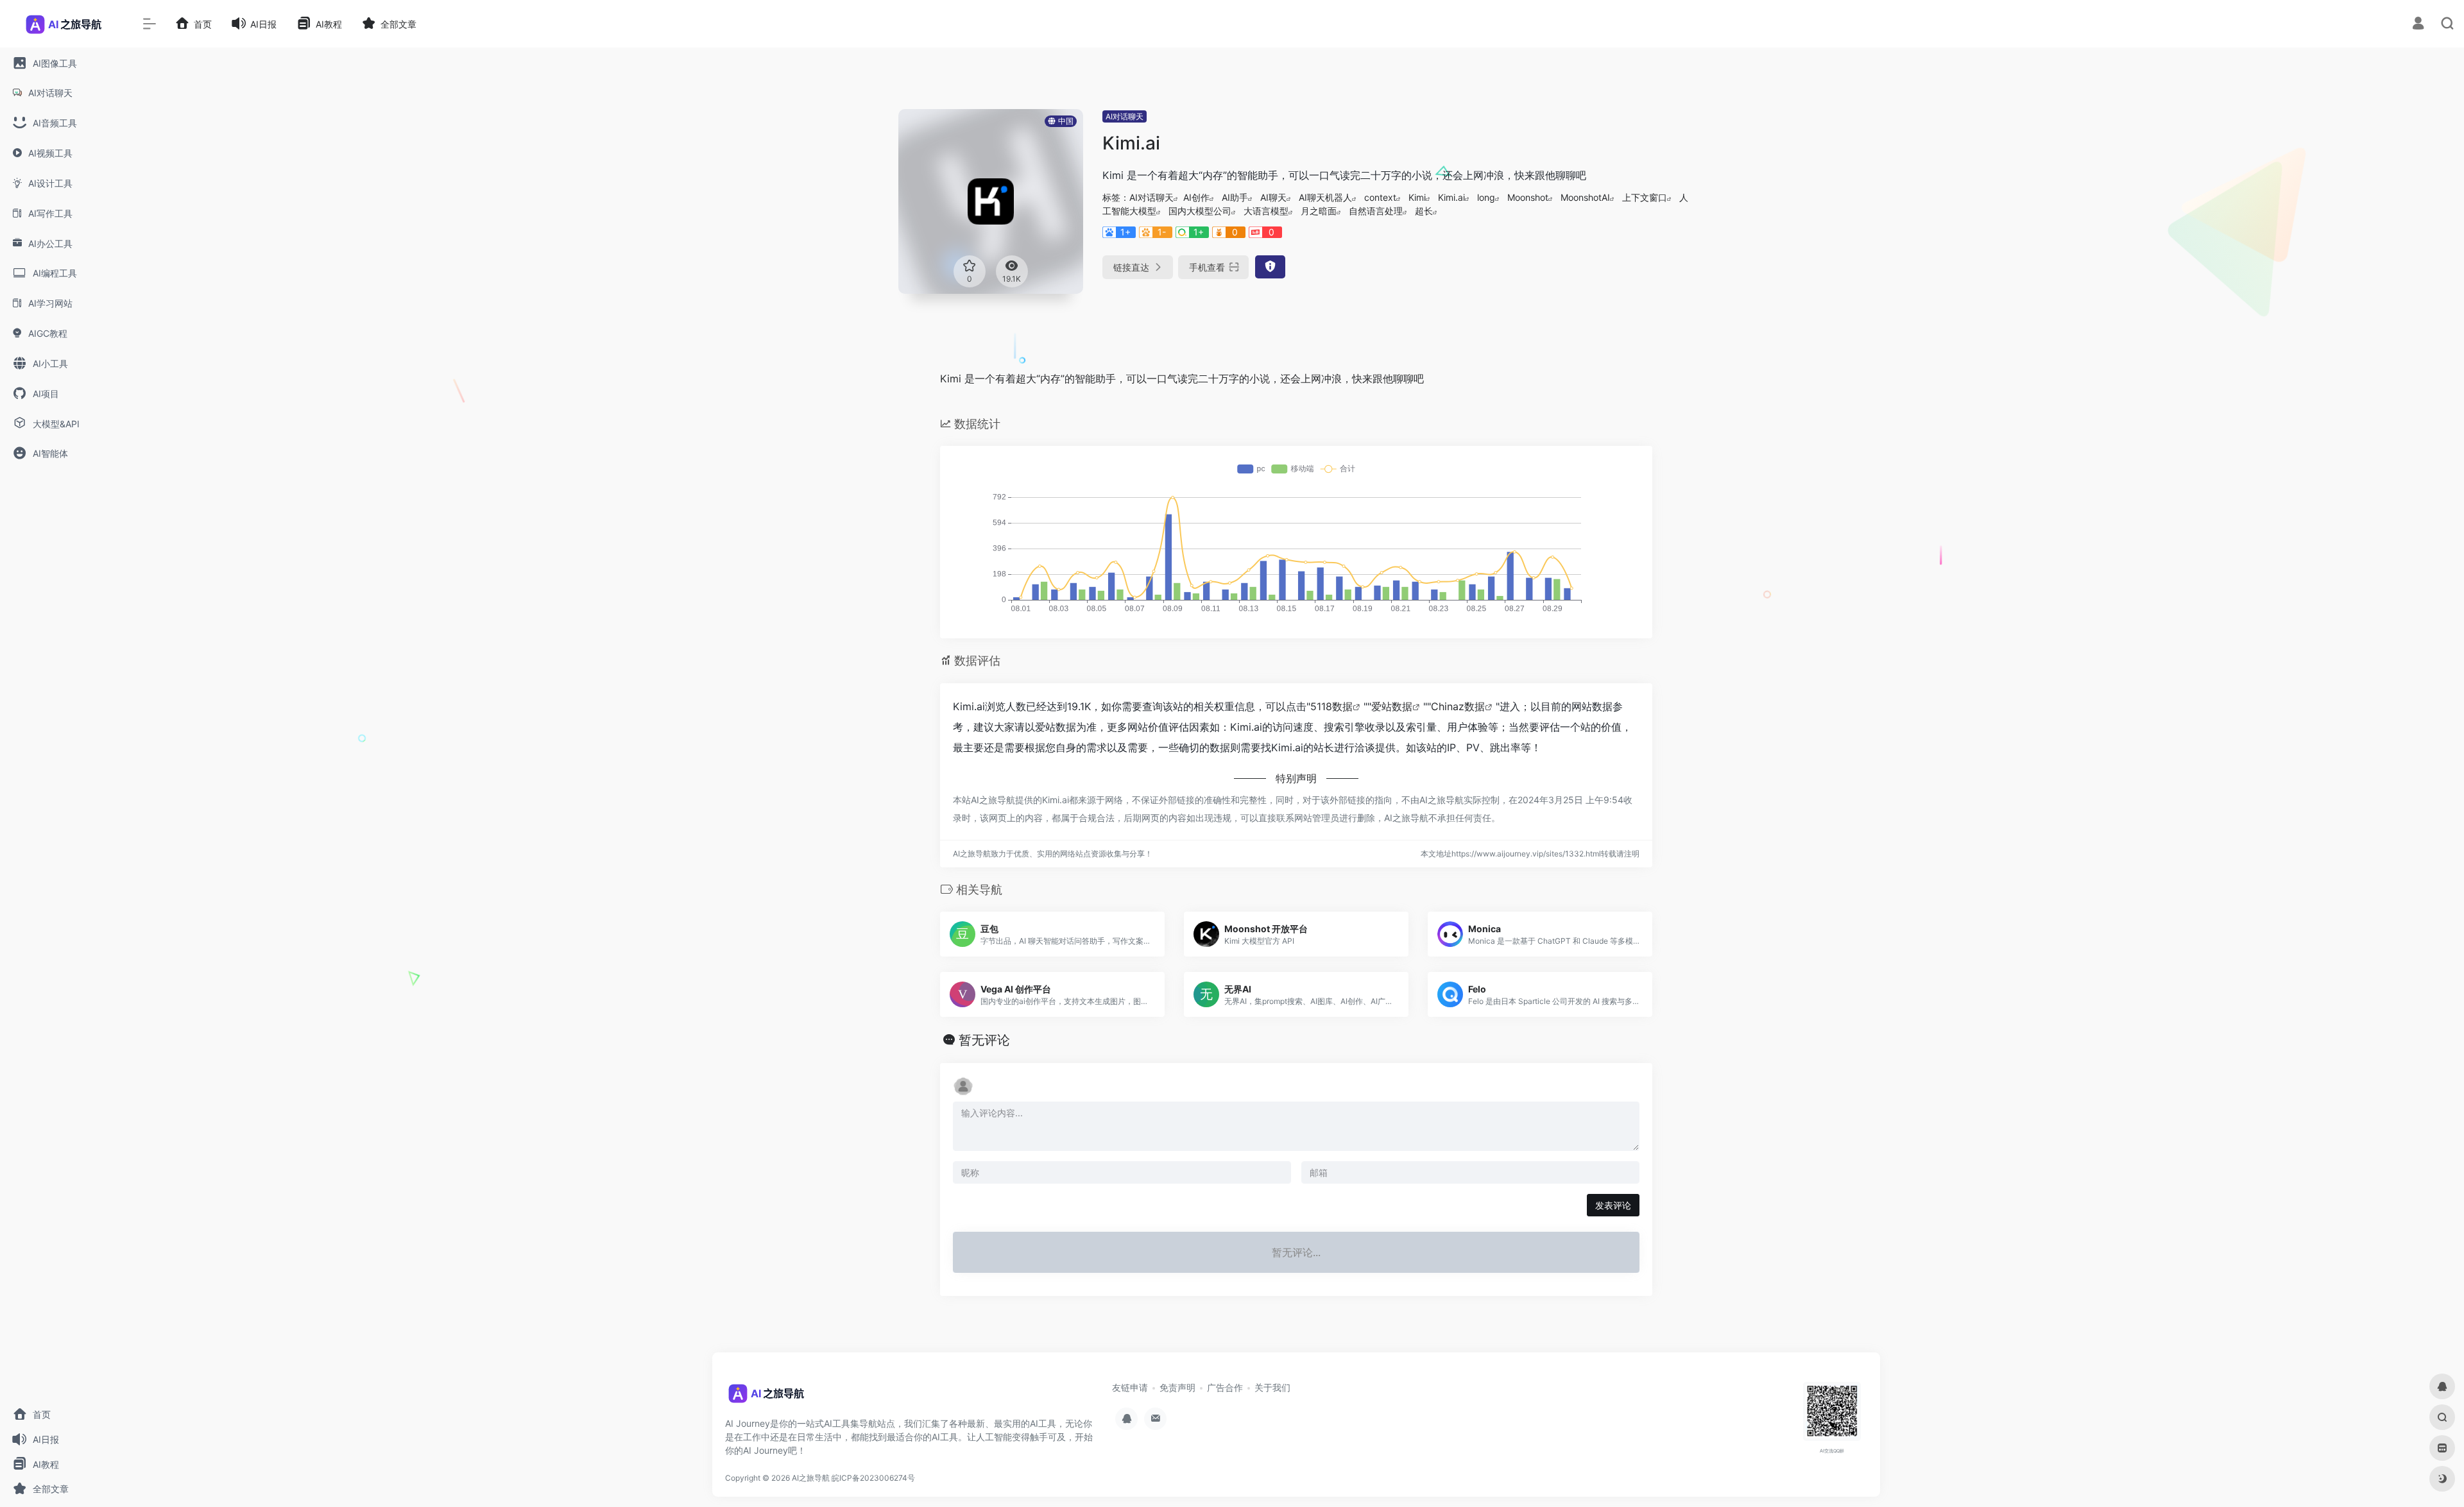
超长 (1424, 211)
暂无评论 (984, 1040)
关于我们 (1272, 1387)
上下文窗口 (1645, 197)
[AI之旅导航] (767, 1398)
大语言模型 (1266, 211)
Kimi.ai (1451, 197)
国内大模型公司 (1200, 211)
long (1486, 197)
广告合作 (1225, 1387)
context (1380, 197)
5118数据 (1331, 706)
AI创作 (1196, 197)
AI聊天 (1273, 197)
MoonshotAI (1585, 197)
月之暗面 (1319, 211)
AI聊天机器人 (1325, 197)
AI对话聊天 (1125, 116)
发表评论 (1613, 1205)
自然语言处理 (1376, 211)
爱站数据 (1392, 706)
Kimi (1417, 197)
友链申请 (1130, 1387)
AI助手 (1235, 197)
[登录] (2418, 25)
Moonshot (1528, 197)
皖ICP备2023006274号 (873, 1478)
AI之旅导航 (811, 1478)
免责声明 (1177, 1387)
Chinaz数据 (1458, 706)
